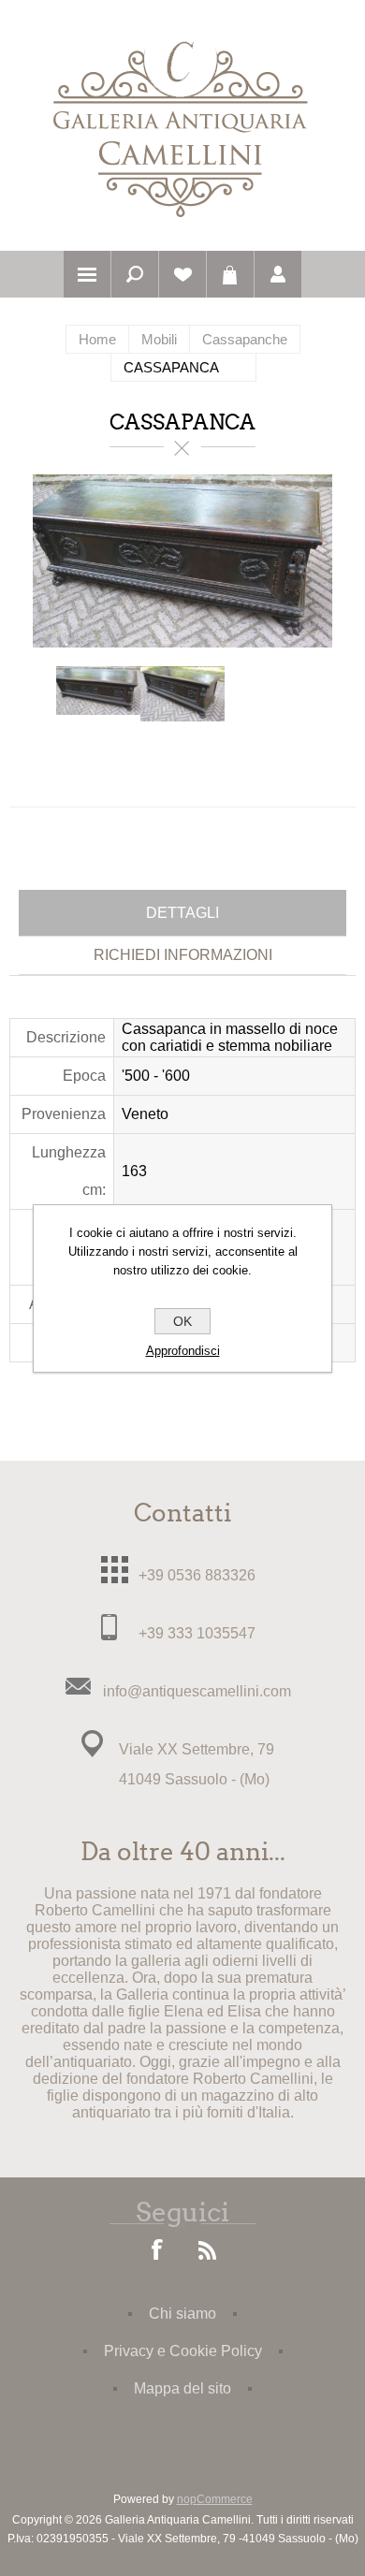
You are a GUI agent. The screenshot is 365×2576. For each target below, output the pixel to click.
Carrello (230, 274)
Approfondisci (183, 1351)
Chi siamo (182, 2314)
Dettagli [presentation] (182, 913)
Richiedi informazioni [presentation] (183, 955)
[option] (98, 708)
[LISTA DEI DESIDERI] (182, 274)
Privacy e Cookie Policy (183, 2351)
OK (182, 1321)
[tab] (182, 913)
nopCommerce (215, 2499)
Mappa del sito (182, 2388)
